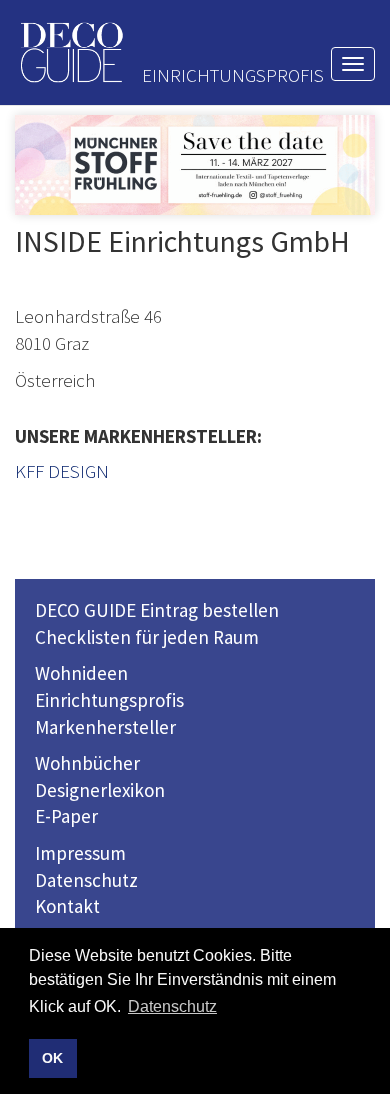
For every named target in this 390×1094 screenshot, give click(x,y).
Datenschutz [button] (172, 1006)
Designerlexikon (100, 790)
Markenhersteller (105, 727)
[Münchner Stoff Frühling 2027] (195, 165)
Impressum (80, 853)
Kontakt (67, 906)
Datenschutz (86, 880)
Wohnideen (81, 673)
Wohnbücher (87, 763)
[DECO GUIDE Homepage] (71, 52)
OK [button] (52, 1058)
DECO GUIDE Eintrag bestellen (157, 610)
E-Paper (66, 816)
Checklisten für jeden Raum (147, 637)
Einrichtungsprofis (109, 700)
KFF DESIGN (62, 471)
